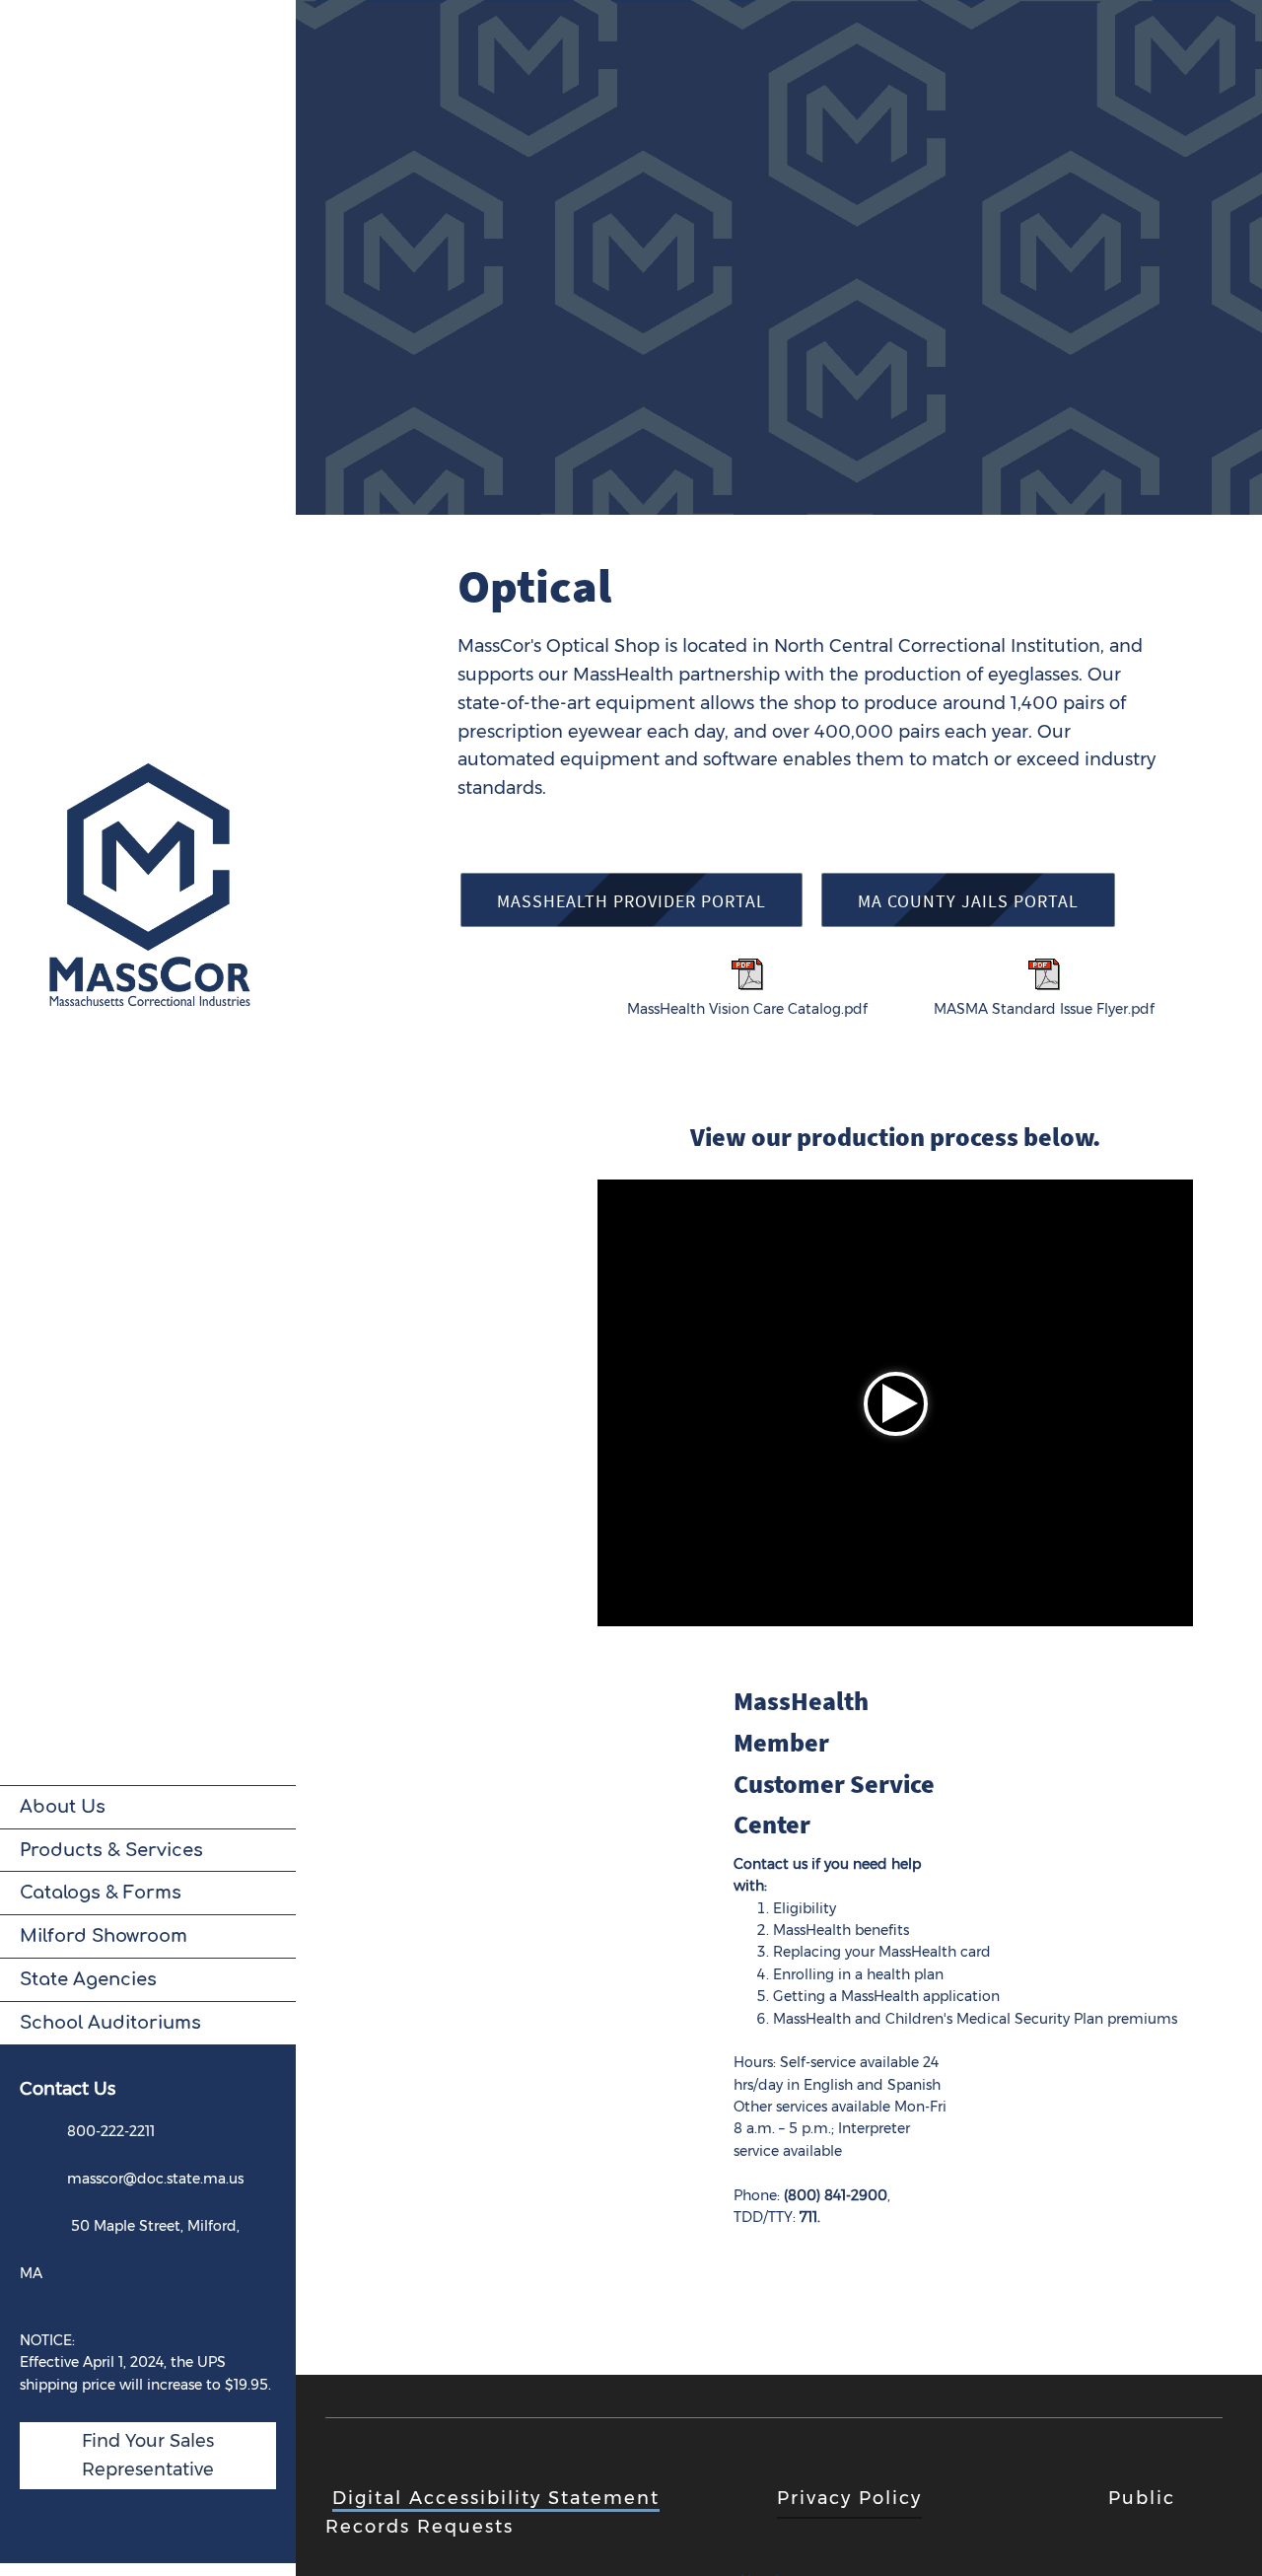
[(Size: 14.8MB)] (747, 985)
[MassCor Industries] (148, 893)
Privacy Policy (849, 2498)
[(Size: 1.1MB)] (1044, 985)
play (896, 1404)
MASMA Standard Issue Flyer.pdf (1044, 1009)
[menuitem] (148, 1807)
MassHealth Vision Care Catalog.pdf (747, 1009)
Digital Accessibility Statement (496, 2498)
